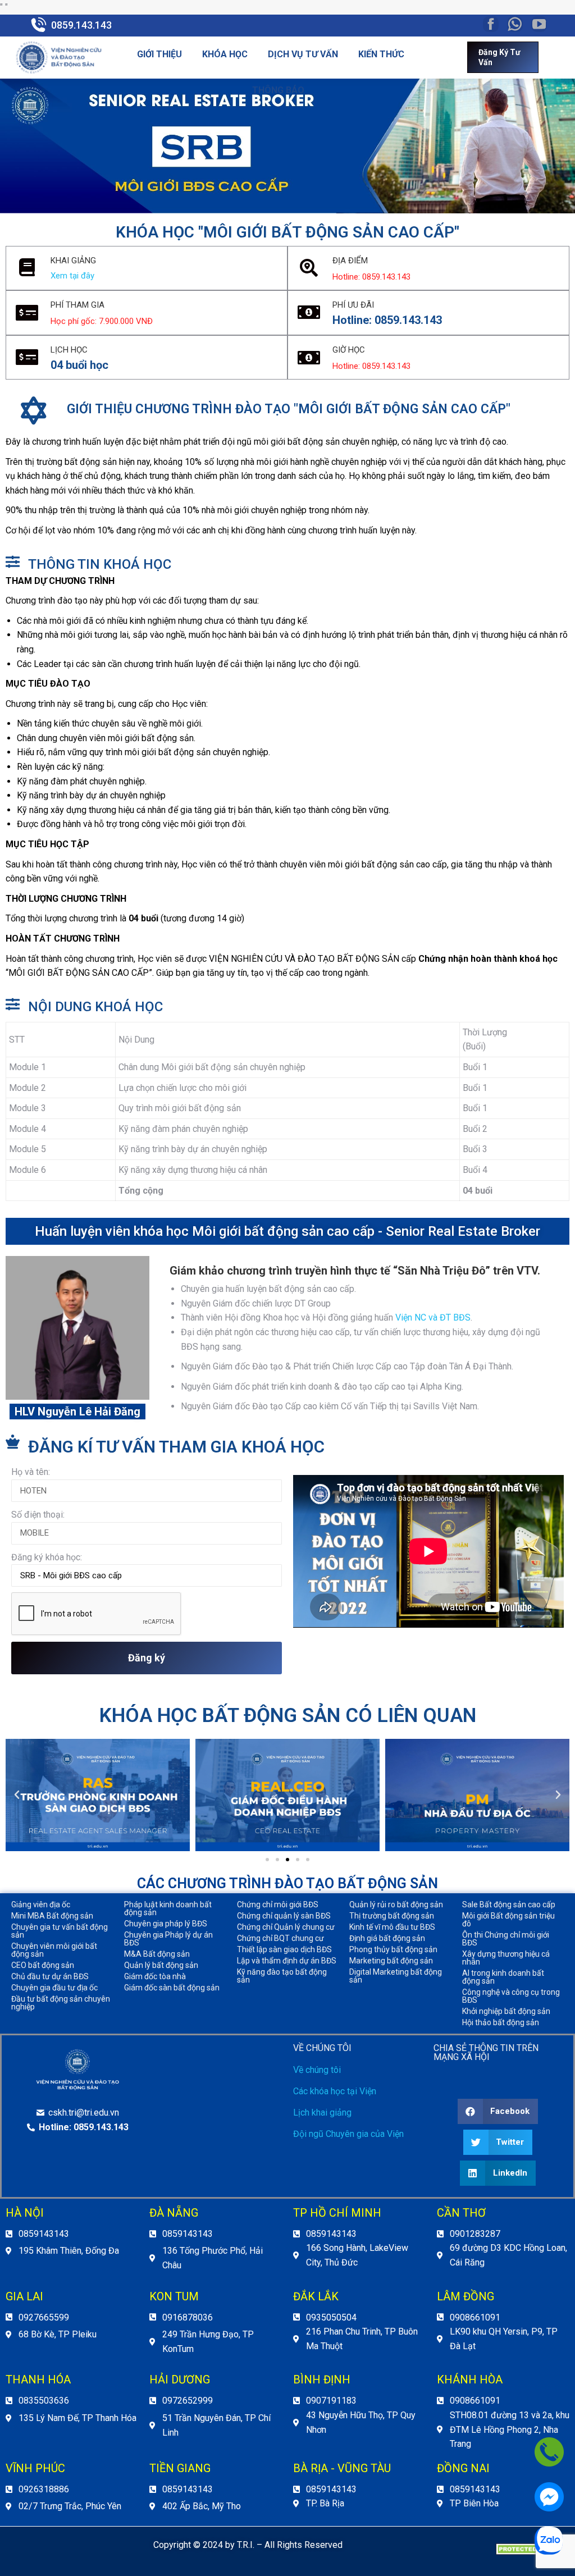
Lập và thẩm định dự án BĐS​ (287, 1961)
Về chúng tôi (317, 2070)
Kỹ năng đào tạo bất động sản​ (282, 1976)
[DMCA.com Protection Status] (530, 2552)
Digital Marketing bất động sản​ (396, 1976)
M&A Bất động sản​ (157, 1954)
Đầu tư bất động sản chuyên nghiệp (61, 2003)
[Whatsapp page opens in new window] (515, 24)
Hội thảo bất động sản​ (501, 2022)
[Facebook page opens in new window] (491, 24)
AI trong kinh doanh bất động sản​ (503, 1977)
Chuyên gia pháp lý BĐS (166, 1924)
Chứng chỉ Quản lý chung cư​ (286, 1927)
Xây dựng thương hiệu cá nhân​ (506, 1958)
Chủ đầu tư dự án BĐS (50, 1976)
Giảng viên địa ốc (41, 1904)
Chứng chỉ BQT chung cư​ (280, 1938)
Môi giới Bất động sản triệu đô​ (508, 1920)
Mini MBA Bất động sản (52, 1916)
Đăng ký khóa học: (47, 1557)
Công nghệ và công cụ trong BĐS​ (511, 1996)
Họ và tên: (31, 1472)
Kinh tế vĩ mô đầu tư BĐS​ (392, 1927)
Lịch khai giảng (322, 2113)
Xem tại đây (72, 276)
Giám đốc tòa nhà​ (155, 1976)
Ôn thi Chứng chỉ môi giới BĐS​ (506, 1939)
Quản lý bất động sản (161, 1965)
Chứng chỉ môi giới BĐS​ (278, 1904)
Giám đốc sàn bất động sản (172, 1988)
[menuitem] (159, 54)
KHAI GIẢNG (73, 261)
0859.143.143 (81, 25)
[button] (267, 1860)
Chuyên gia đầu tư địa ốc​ (54, 1988)
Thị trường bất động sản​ (392, 1916)
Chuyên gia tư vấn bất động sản (60, 1931)
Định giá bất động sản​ (387, 1938)
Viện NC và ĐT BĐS (433, 1317)
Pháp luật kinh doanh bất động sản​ (168, 1908)
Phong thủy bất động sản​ (393, 1949)
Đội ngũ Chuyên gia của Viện (348, 2134)
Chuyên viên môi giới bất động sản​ (54, 1950)
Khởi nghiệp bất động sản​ (506, 2011)
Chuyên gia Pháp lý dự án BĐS (168, 1939)
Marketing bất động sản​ (391, 1961)
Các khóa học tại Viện (335, 2091)
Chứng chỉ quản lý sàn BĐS (284, 1916)
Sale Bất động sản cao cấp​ (509, 1904)
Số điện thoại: (38, 1515)
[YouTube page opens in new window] (539, 24)
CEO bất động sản (43, 1965)
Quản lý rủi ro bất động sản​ (396, 1904)
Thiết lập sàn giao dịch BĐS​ (284, 1949)
